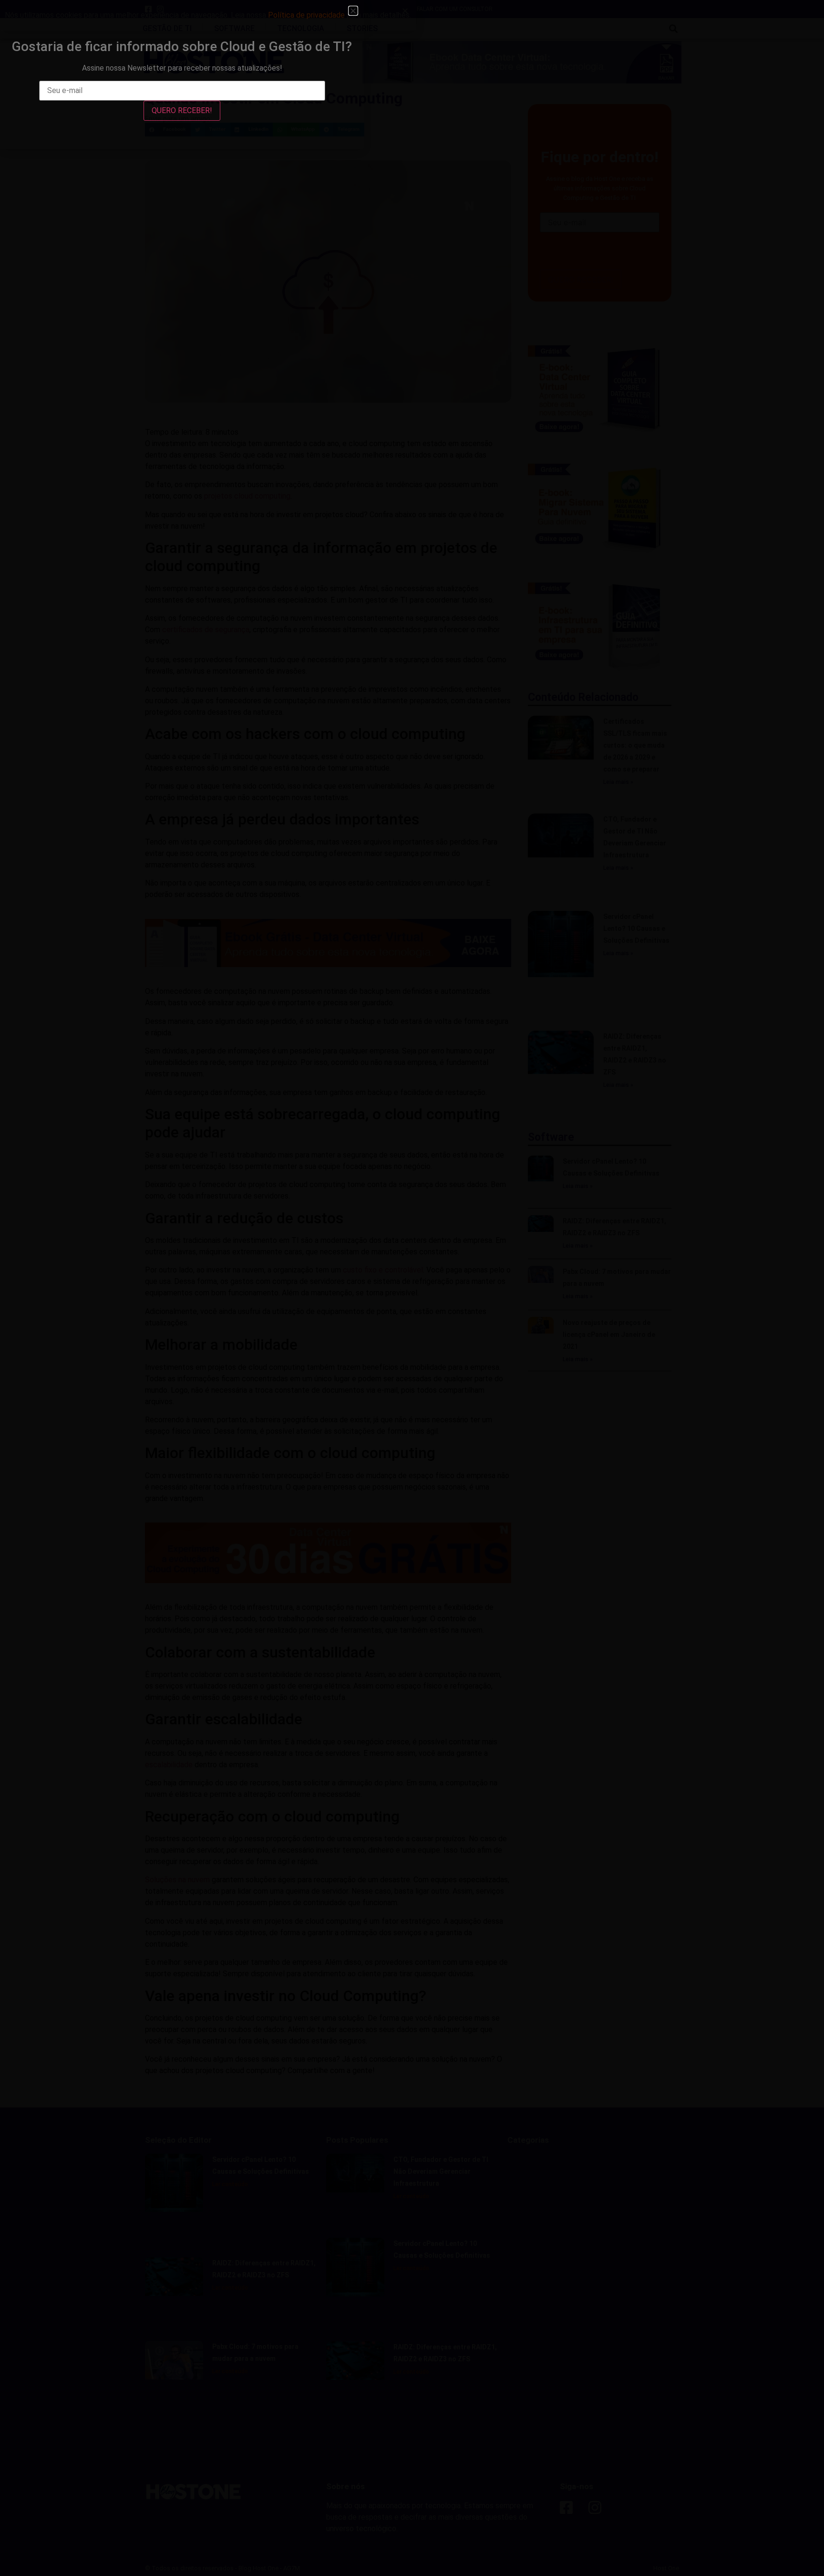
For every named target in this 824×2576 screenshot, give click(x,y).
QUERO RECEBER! (182, 110)
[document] (412, 1288)
